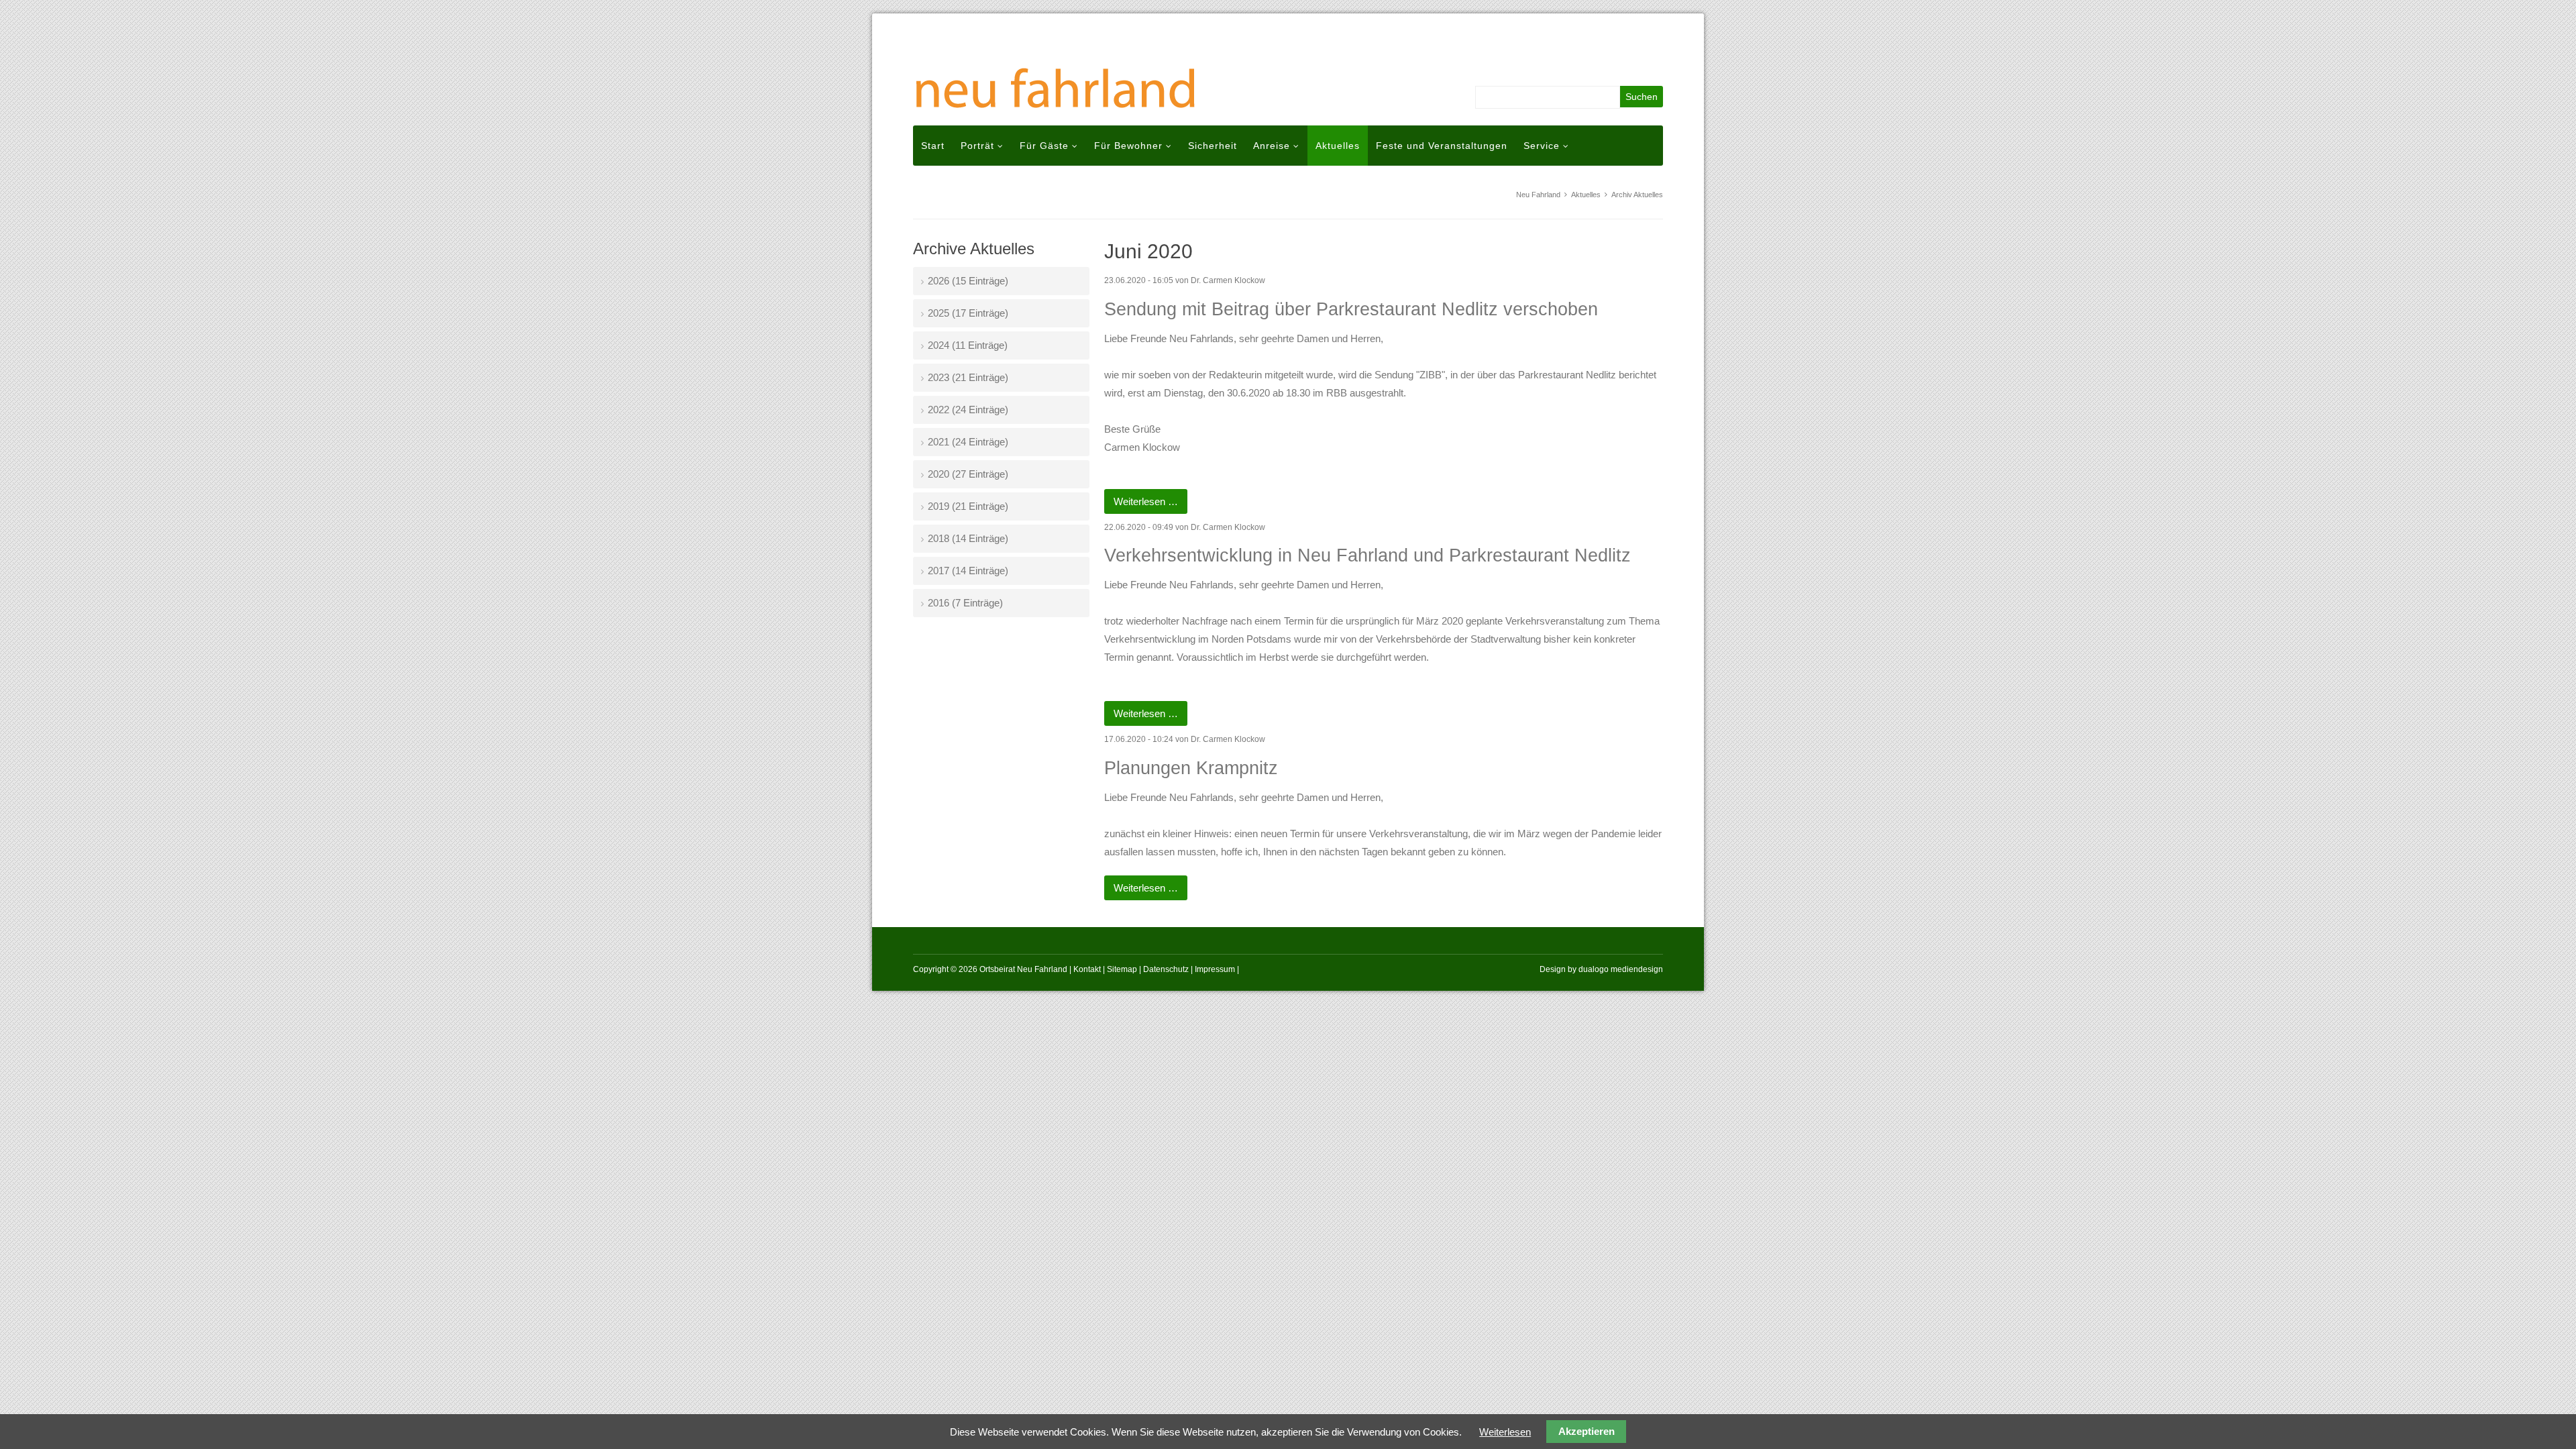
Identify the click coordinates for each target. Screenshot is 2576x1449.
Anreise (1272, 146)
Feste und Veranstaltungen (1442, 146)
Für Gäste (1044, 146)
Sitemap (1122, 969)
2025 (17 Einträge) (968, 313)
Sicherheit (1213, 146)
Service (1542, 146)
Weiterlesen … (1150, 504)
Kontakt (1087, 969)
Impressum (1215, 969)
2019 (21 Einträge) (968, 506)
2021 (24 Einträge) (968, 442)
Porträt (977, 146)
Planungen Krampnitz (1191, 768)
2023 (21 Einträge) (968, 377)
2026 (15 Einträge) (968, 281)
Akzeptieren (1587, 1432)
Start (933, 146)
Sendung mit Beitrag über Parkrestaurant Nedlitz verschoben (1351, 309)
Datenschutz (1166, 969)
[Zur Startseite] (1060, 83)
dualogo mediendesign (1621, 969)
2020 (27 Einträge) (968, 474)
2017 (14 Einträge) (968, 571)
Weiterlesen (1505, 1432)
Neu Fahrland (1538, 195)
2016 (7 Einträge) (965, 603)
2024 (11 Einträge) (968, 345)
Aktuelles (1338, 146)
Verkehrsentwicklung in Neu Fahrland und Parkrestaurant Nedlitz (1367, 555)
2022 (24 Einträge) (968, 410)
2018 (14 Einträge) (968, 538)
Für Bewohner (1128, 146)
